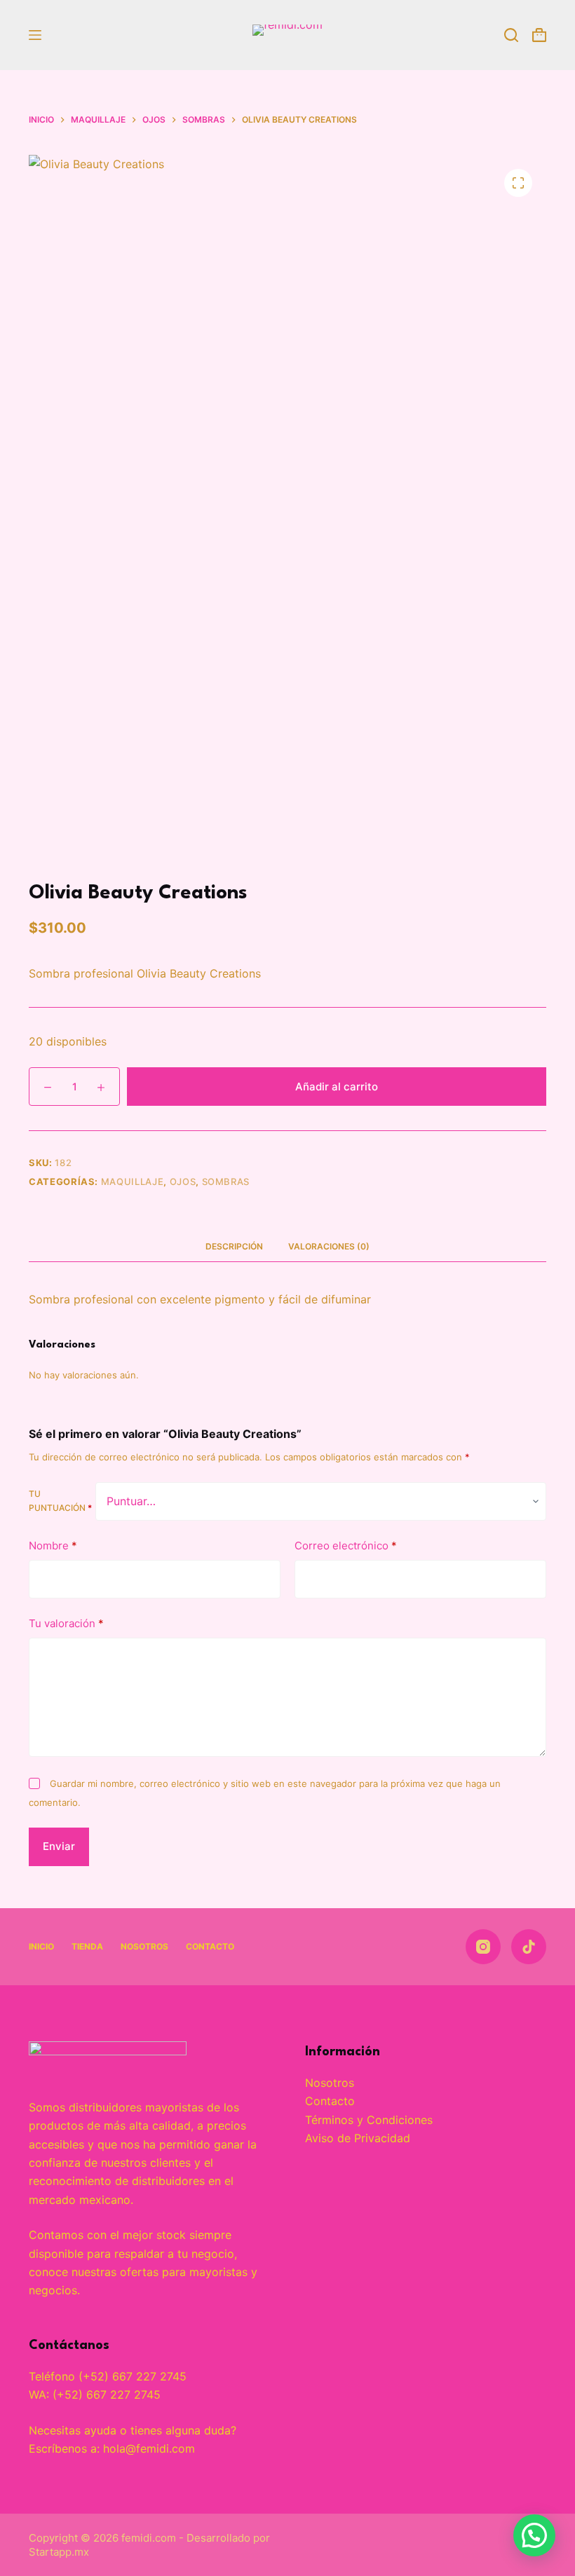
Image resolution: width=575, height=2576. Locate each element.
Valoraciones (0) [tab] (329, 1246)
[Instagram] (483, 1947)
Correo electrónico (346, 1546)
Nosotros (144, 1946)
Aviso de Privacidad (358, 2138)
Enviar (59, 1846)
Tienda (87, 1946)
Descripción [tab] (234, 1246)
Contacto (210, 1946)
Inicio (41, 1946)
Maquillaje (133, 1181)
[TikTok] (529, 1947)
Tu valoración (66, 1623)
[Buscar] (511, 35)
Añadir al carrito (337, 1087)
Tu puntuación (60, 1501)
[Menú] (35, 35)
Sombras (226, 1181)
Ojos (183, 1181)
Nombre (53, 1546)
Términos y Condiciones (369, 2120)
